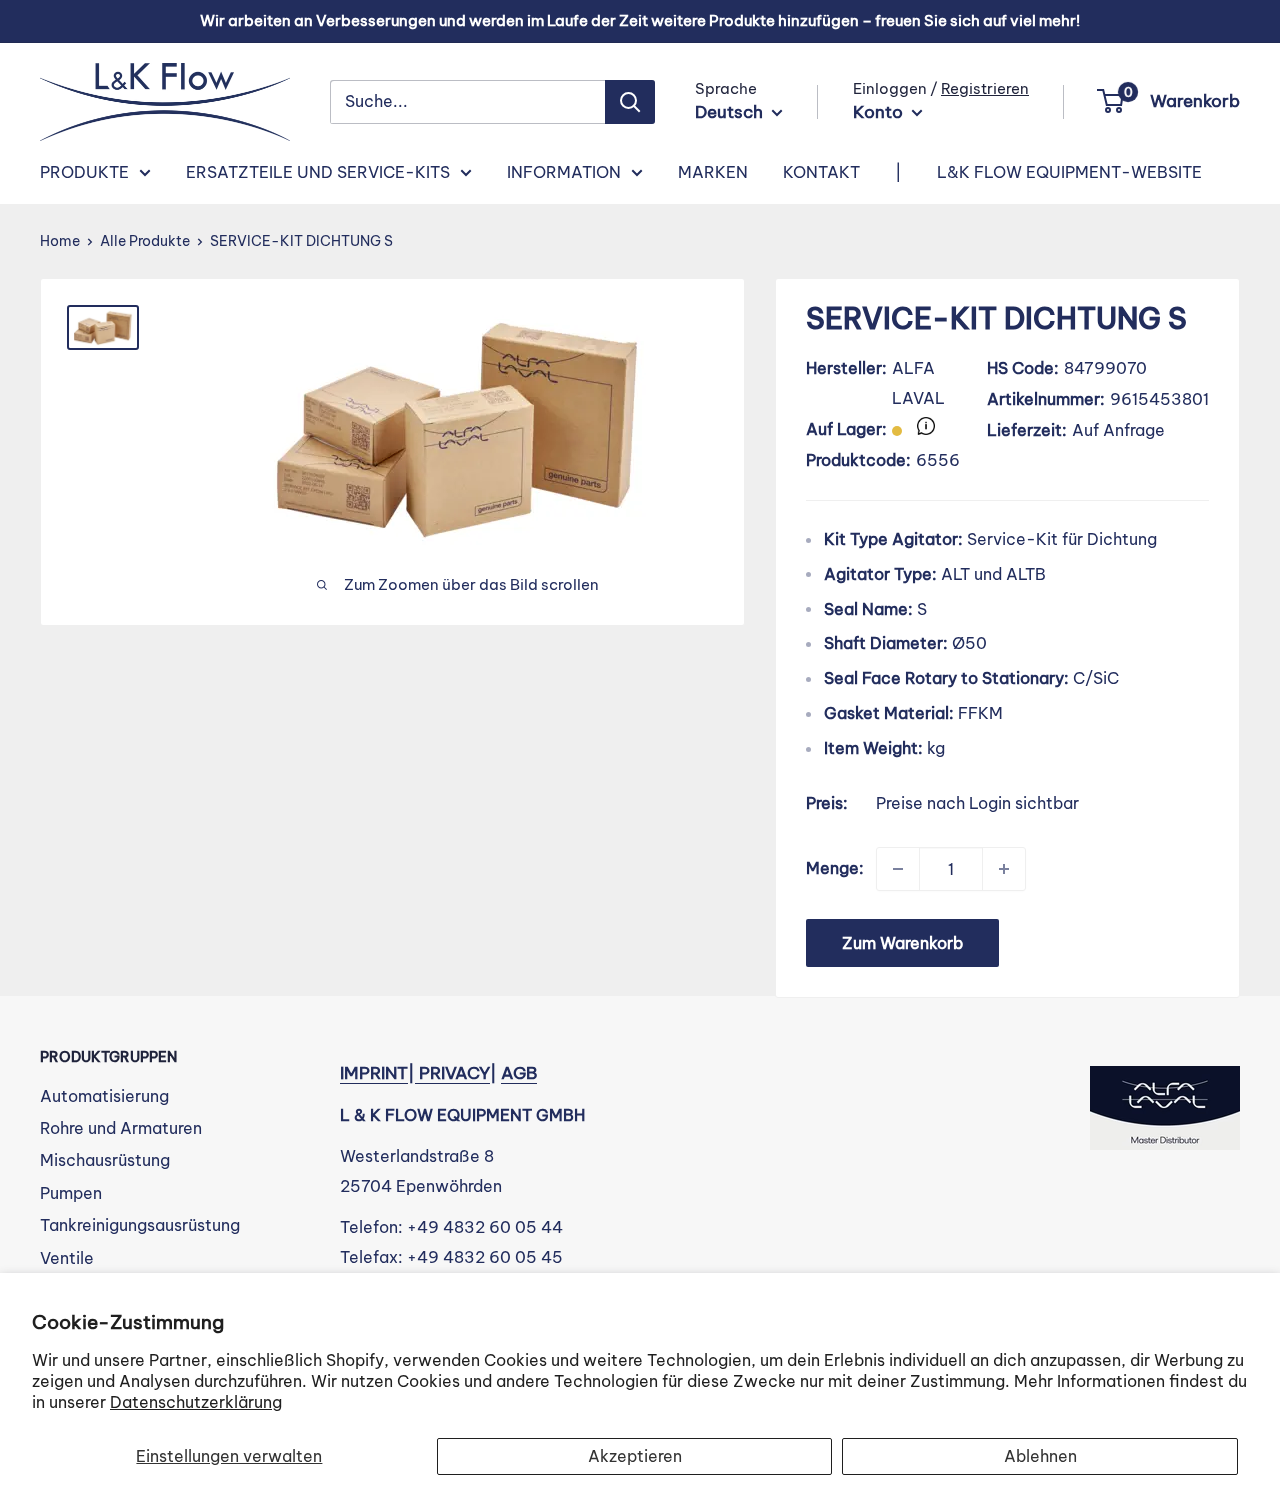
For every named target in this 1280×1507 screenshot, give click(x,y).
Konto (880, 112)
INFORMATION (564, 172)
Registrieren (985, 88)
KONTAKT (821, 172)
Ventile (67, 1258)
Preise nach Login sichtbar (977, 803)
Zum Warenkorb (902, 943)
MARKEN (713, 172)
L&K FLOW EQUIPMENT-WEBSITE (1069, 172)
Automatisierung (104, 1096)
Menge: (835, 868)
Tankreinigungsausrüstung (140, 1225)
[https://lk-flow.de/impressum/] (417, 1073)
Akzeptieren (635, 1456)
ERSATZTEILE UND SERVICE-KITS (318, 172)
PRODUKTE (84, 172)
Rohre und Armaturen (121, 1128)
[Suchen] (630, 102)
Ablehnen (1040, 1456)
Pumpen (71, 1193)
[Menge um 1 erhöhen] (1004, 869)
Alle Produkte (145, 241)
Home (60, 241)
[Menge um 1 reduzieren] (898, 869)
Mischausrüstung (105, 1160)
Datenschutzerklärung (196, 1402)
